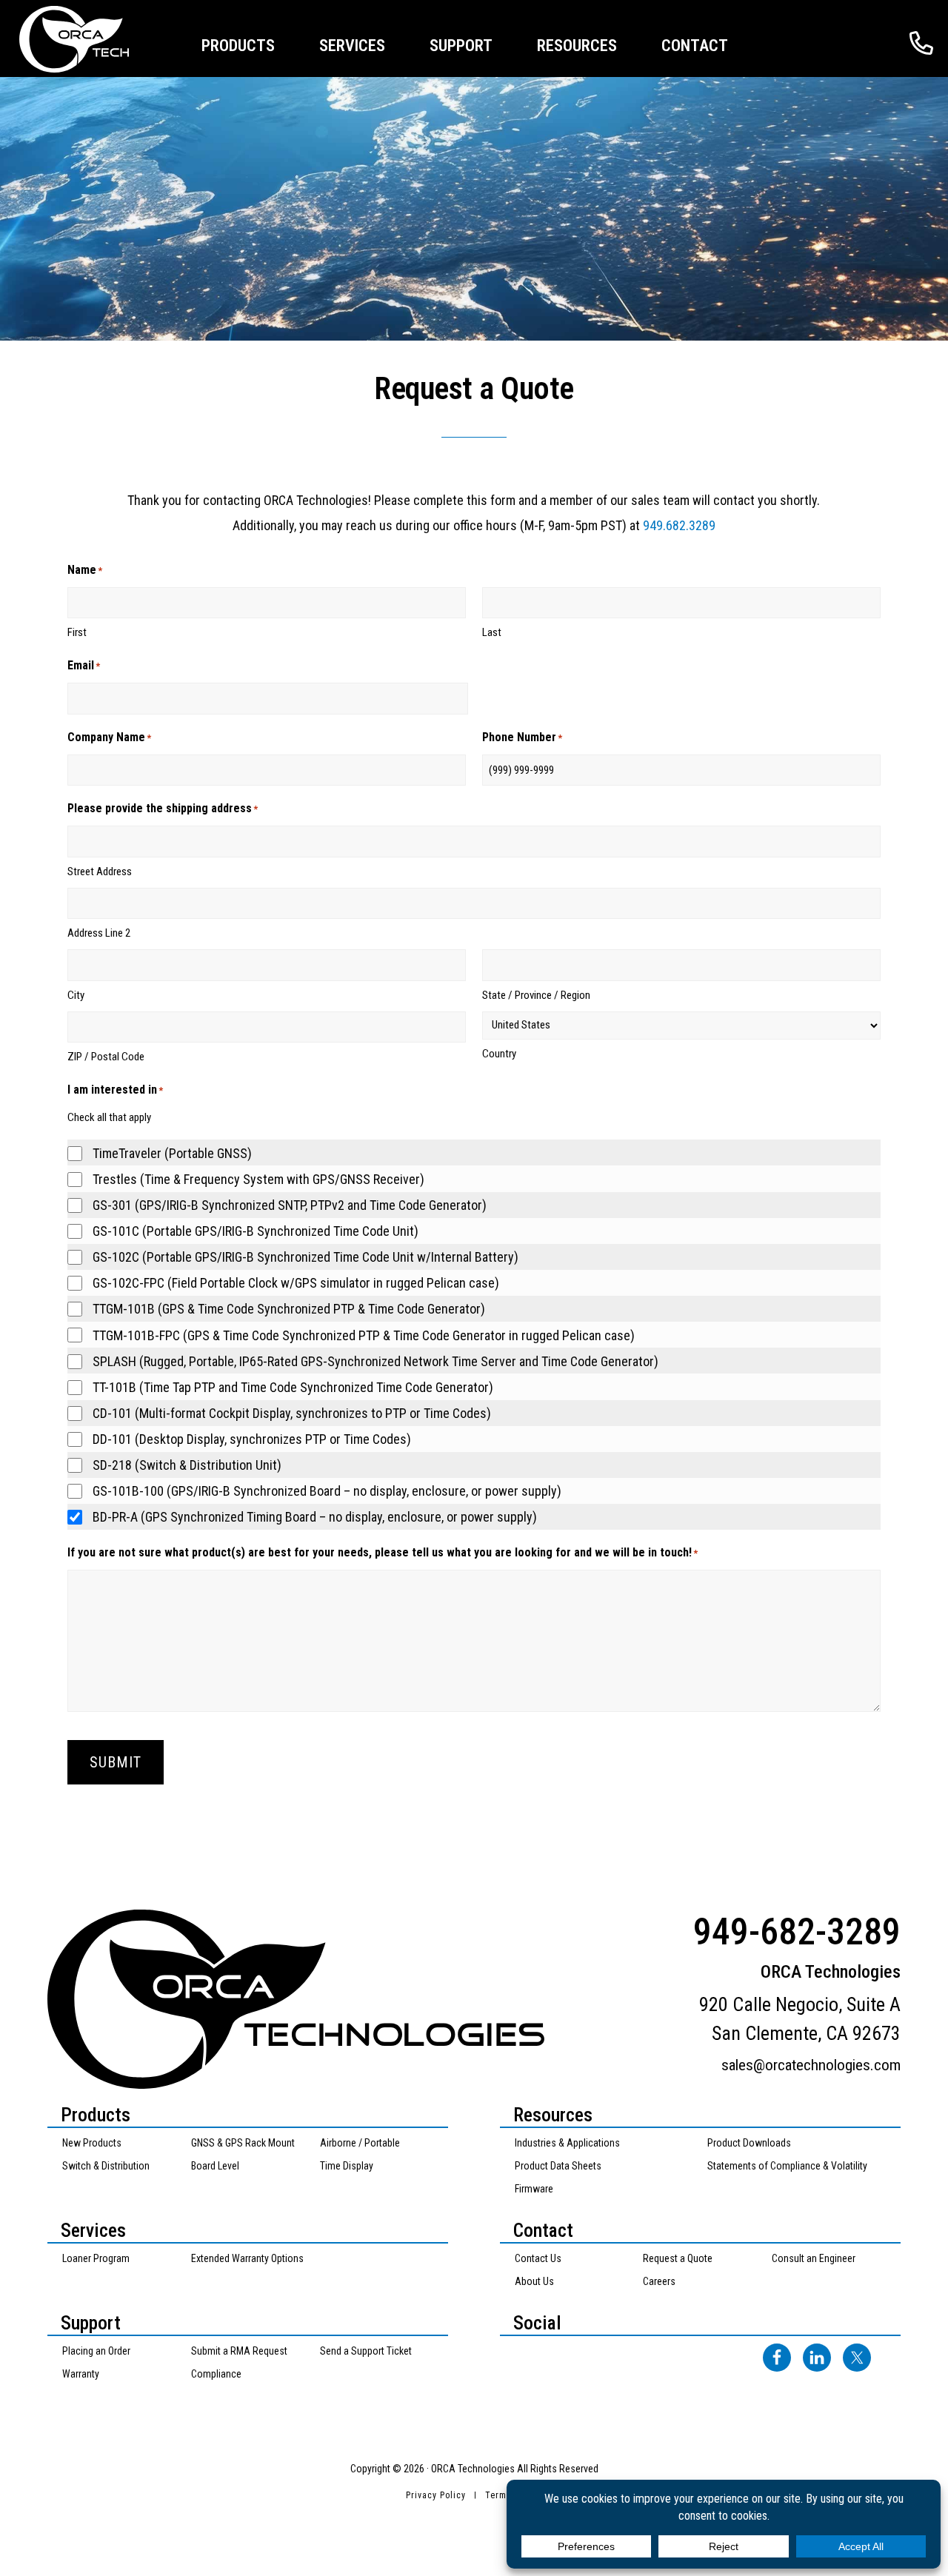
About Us (534, 2281)
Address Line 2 (99, 933)
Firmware (534, 2189)
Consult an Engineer (814, 2258)
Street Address (100, 872)
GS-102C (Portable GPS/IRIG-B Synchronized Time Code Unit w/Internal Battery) (306, 1257)
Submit (116, 1762)
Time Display (347, 2166)
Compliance (216, 2374)
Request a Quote (678, 2258)
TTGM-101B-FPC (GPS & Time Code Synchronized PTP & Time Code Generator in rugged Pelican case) (364, 1335)
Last (492, 632)
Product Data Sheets (558, 2166)
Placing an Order (96, 2351)
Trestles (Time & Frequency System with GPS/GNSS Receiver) (258, 1179)
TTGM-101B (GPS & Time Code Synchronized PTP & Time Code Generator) (289, 1309)
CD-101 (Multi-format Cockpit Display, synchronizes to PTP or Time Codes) (292, 1413)
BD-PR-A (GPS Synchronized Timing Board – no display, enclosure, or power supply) (315, 1517)
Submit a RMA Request (239, 2351)
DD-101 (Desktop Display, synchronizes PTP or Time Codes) (252, 1439)
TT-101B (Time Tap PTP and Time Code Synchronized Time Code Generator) (293, 1387)
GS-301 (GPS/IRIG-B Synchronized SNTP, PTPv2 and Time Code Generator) (290, 1205)
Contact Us (538, 2258)
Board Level (215, 2166)
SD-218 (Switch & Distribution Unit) (187, 1465)
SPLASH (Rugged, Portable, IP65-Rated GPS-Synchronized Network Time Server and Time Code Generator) (375, 1361)
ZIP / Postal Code (106, 1057)
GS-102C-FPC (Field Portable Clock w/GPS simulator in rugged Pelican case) (296, 1283)
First (77, 632)
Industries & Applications (567, 2143)
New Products (92, 2143)
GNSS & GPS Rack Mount (243, 2143)
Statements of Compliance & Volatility (787, 2166)
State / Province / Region (536, 995)
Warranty (81, 2374)
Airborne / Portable (360, 2143)
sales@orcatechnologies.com (811, 2065)
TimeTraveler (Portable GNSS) (172, 1153)
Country (499, 1054)
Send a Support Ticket (366, 2351)
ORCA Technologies (93, 39)
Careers (659, 2281)
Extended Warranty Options (247, 2258)
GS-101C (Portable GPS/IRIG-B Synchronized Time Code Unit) (256, 1231)
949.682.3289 (679, 525)
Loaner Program (96, 2258)
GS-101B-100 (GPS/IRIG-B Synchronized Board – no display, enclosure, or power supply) (327, 1491)
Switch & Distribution (106, 2166)
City (76, 995)
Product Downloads (749, 2143)
